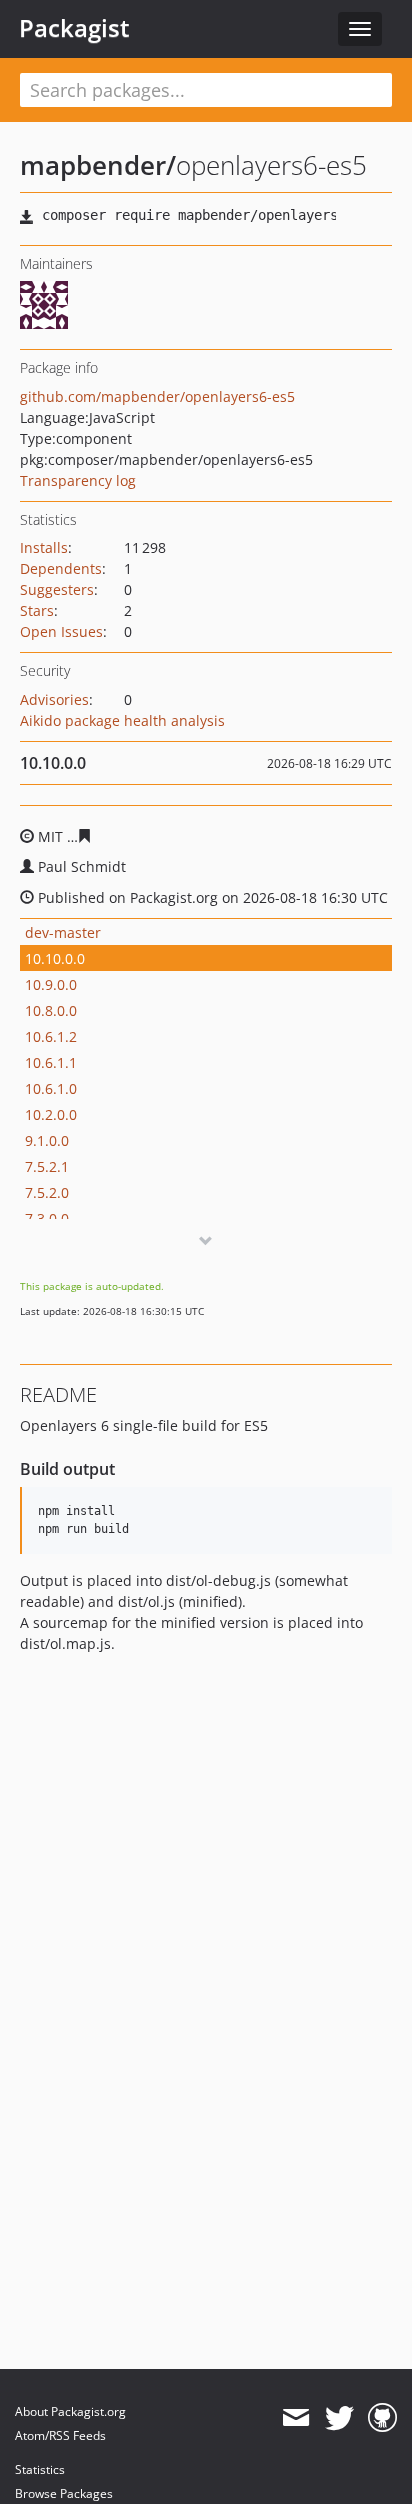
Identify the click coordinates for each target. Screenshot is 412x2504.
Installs (44, 547)
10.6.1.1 (51, 1062)
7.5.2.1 (47, 1166)
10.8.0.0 (51, 1010)
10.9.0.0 (51, 984)
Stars (37, 610)
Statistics (40, 2469)
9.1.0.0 (47, 1140)
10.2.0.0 (51, 1114)
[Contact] (295, 2418)
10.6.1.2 (51, 1036)
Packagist (74, 28)
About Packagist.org (70, 2411)
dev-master (63, 932)
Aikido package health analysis (122, 720)
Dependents (61, 568)
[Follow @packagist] (339, 2418)
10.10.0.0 (55, 958)
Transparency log (78, 480)
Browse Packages (64, 2493)
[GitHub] (382, 2418)
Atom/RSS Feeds (60, 2435)
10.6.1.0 (51, 1088)
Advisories (54, 699)
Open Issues (61, 631)
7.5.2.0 (47, 1192)
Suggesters (57, 589)
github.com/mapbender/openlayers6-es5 (157, 396)
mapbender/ (98, 165)
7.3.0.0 (47, 1218)
